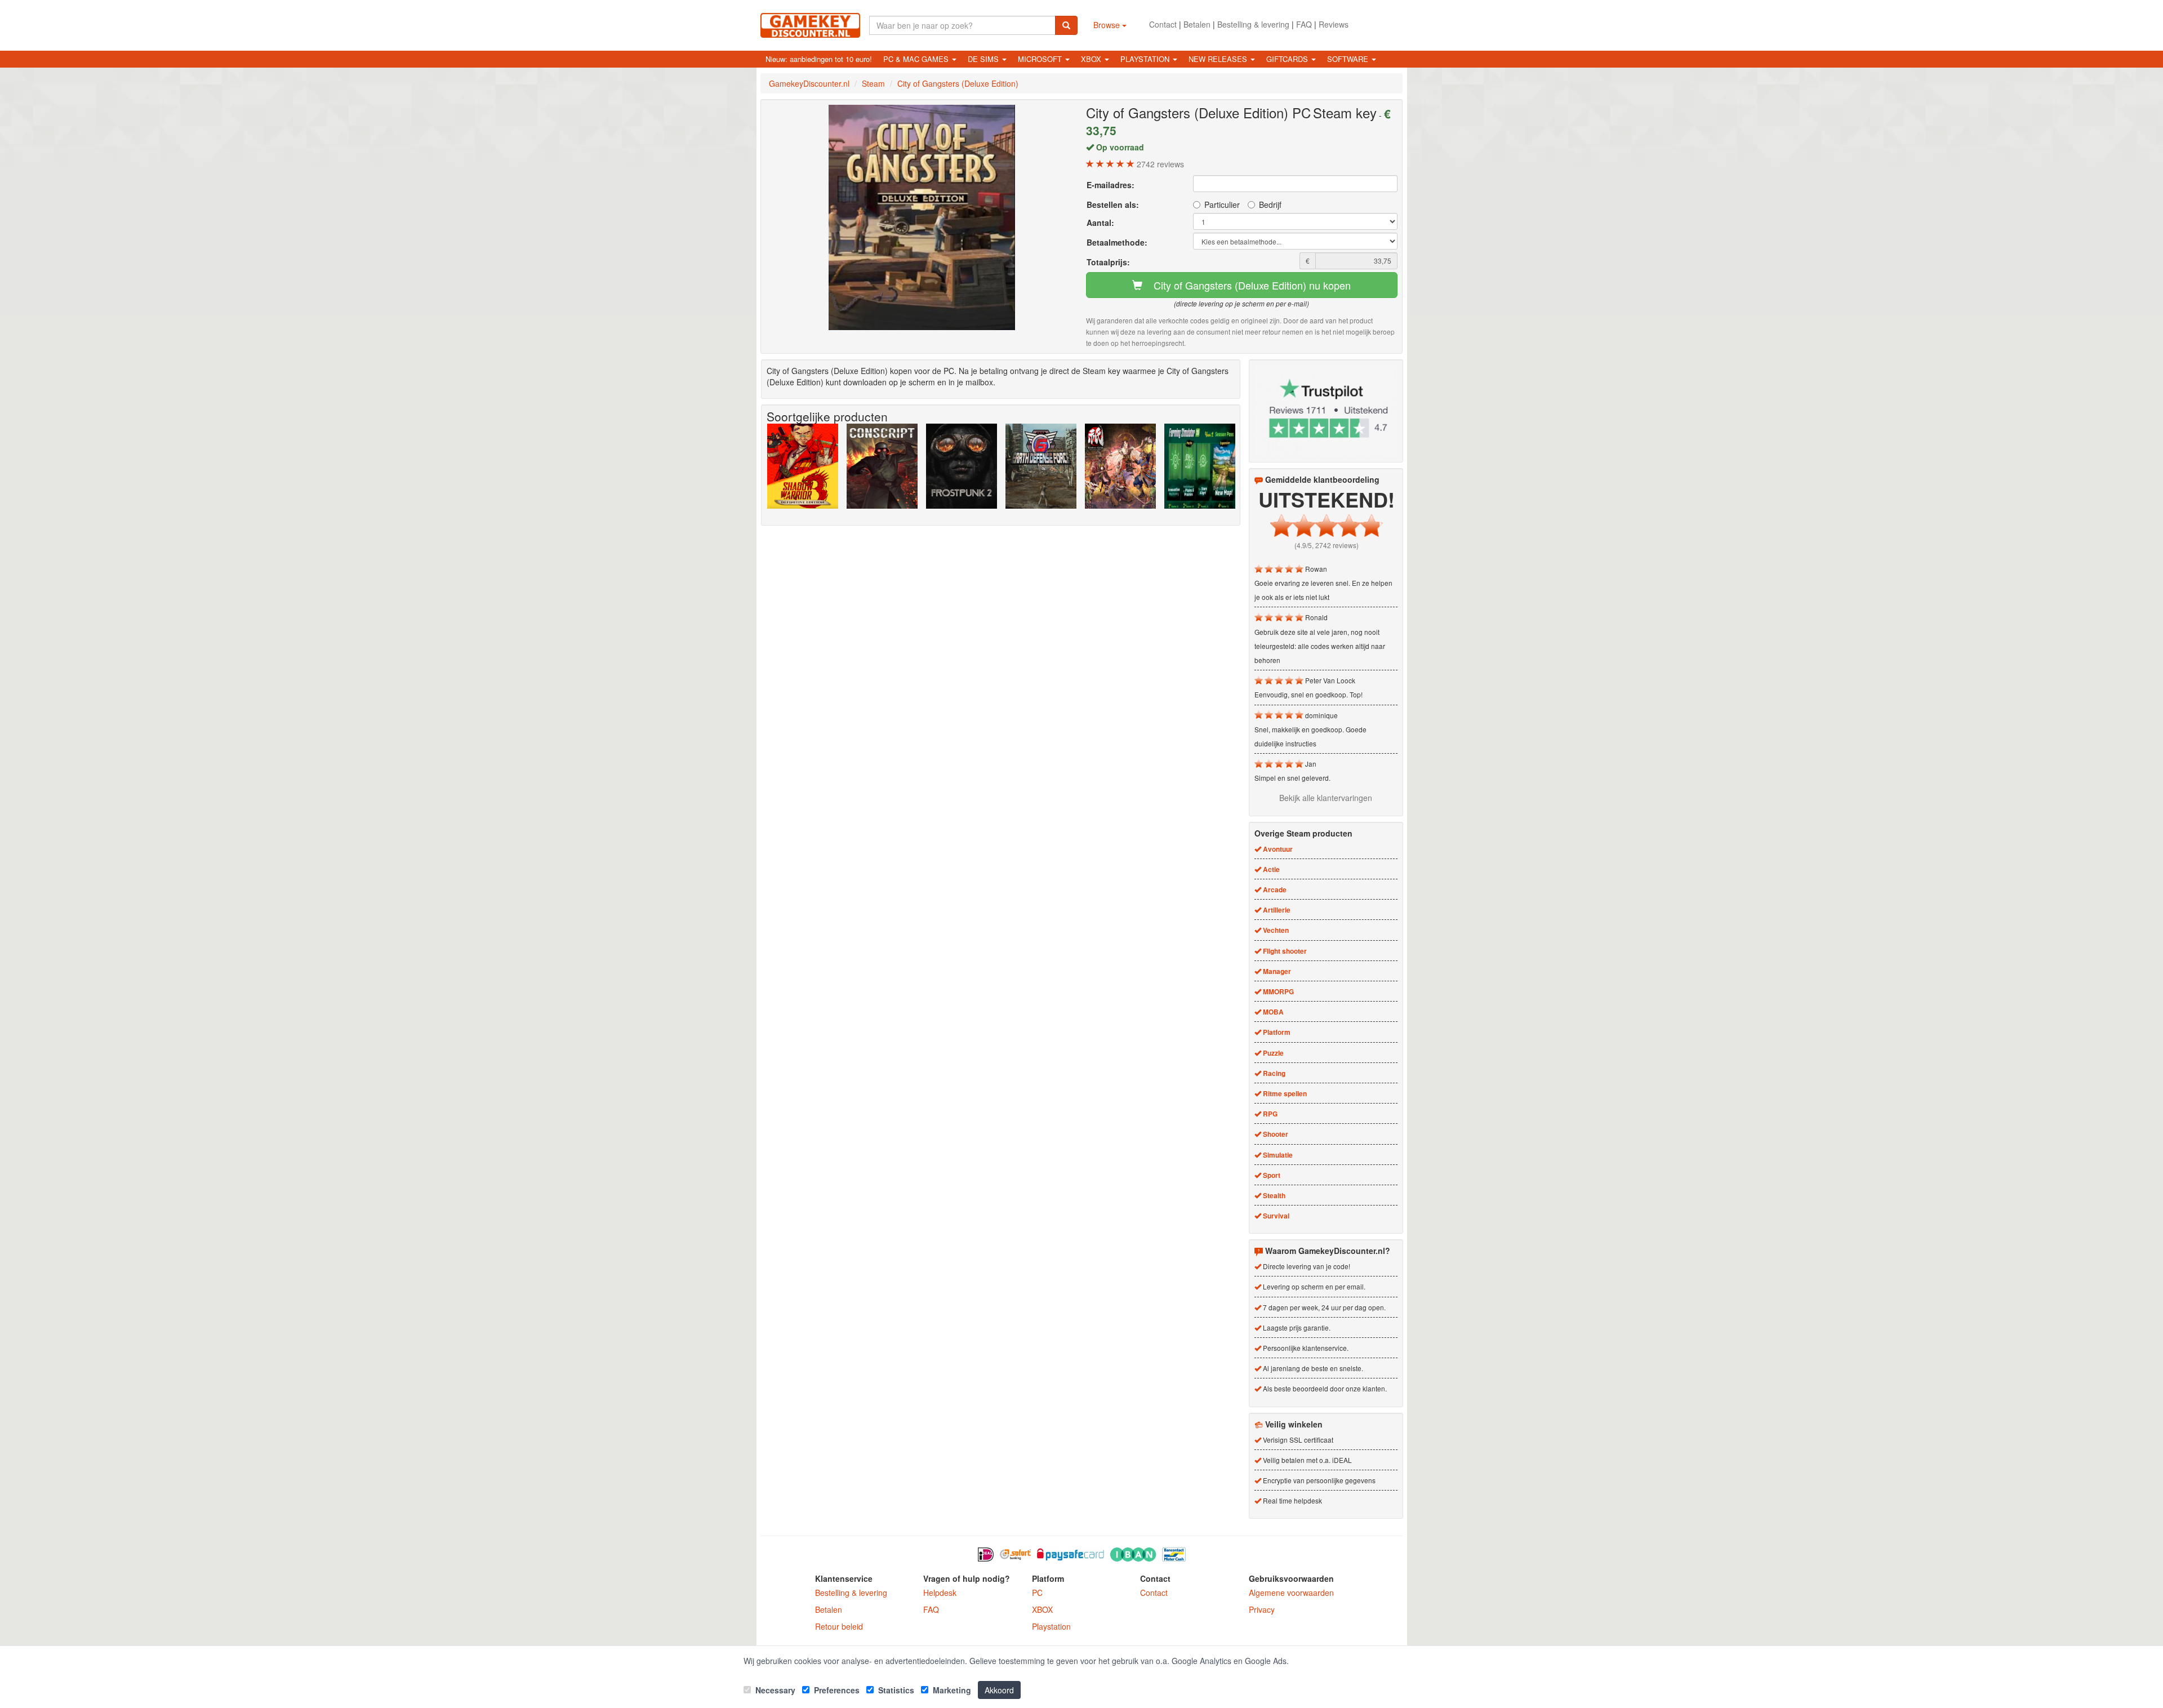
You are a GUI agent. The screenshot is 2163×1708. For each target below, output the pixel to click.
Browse (1108, 25)
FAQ (1304, 24)
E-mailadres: (1111, 185)
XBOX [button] (1092, 59)
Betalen (1197, 24)
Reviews (1334, 24)
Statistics (895, 1690)
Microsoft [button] (1041, 59)
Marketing (951, 1690)
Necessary (774, 1690)
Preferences (836, 1690)
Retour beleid (839, 1626)
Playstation (1051, 1626)
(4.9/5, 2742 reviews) (1327, 545)
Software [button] (1349, 59)
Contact (1163, 24)
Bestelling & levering (1253, 24)
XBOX (1042, 1609)
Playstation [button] (1146, 59)
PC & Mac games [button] (917, 59)
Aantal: (1100, 223)
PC (1037, 1593)
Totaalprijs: (1108, 262)
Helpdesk (940, 1593)
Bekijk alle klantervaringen (1326, 798)
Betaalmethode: (1117, 242)
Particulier (1222, 204)
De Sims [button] (984, 59)
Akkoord (999, 1690)
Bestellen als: (1113, 204)
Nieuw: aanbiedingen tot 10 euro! (819, 59)
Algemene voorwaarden (1291, 1593)
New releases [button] (1219, 59)
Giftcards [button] (1288, 59)
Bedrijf (1270, 204)
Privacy (1262, 1609)
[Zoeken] (1066, 25)
